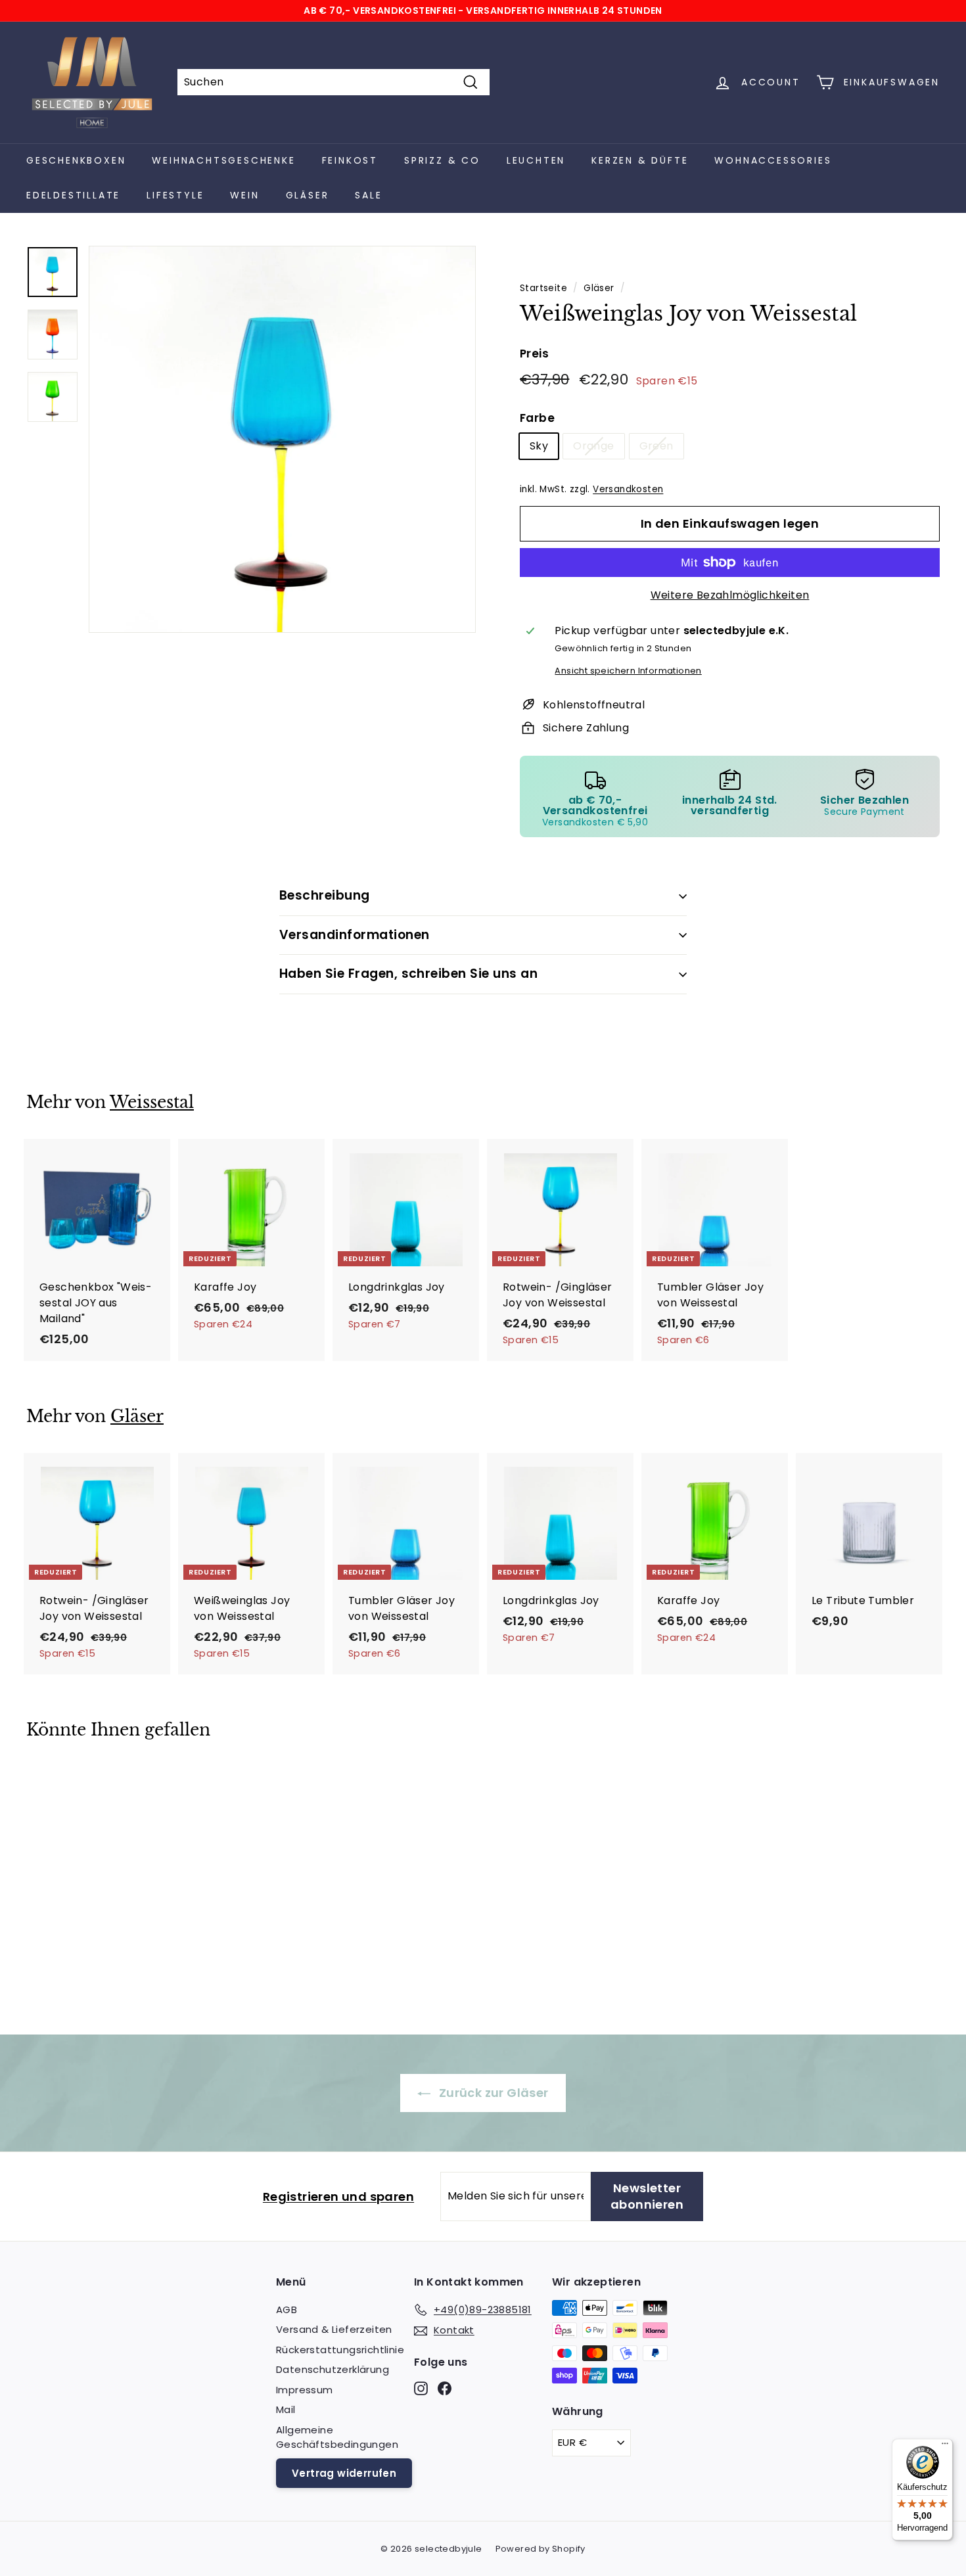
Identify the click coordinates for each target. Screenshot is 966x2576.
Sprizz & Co (442, 160)
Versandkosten (628, 489)
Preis (534, 354)
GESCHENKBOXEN (76, 160)
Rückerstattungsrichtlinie (340, 2350)
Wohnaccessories (773, 160)
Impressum (305, 2390)
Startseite (543, 288)
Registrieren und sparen (338, 2196)
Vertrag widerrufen (344, 2473)
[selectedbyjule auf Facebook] (445, 2388)
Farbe (537, 418)
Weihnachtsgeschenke (223, 160)
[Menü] (945, 2447)
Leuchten (536, 160)
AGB (287, 2310)
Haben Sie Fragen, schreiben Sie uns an (408, 974)
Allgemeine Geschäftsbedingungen (337, 2437)
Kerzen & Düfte (640, 160)
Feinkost (350, 160)
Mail (286, 2409)
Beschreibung (325, 895)
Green (656, 446)
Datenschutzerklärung (333, 2369)
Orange (593, 446)
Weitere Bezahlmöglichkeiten (730, 595)
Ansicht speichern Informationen (628, 671)
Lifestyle (175, 195)
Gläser (308, 195)
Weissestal (152, 1102)
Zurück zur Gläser (492, 2093)
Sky (539, 446)
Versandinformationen (355, 935)
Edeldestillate (73, 195)
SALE (368, 195)
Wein (244, 195)
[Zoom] (282, 439)
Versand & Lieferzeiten (334, 2329)
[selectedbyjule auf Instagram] (421, 2388)
